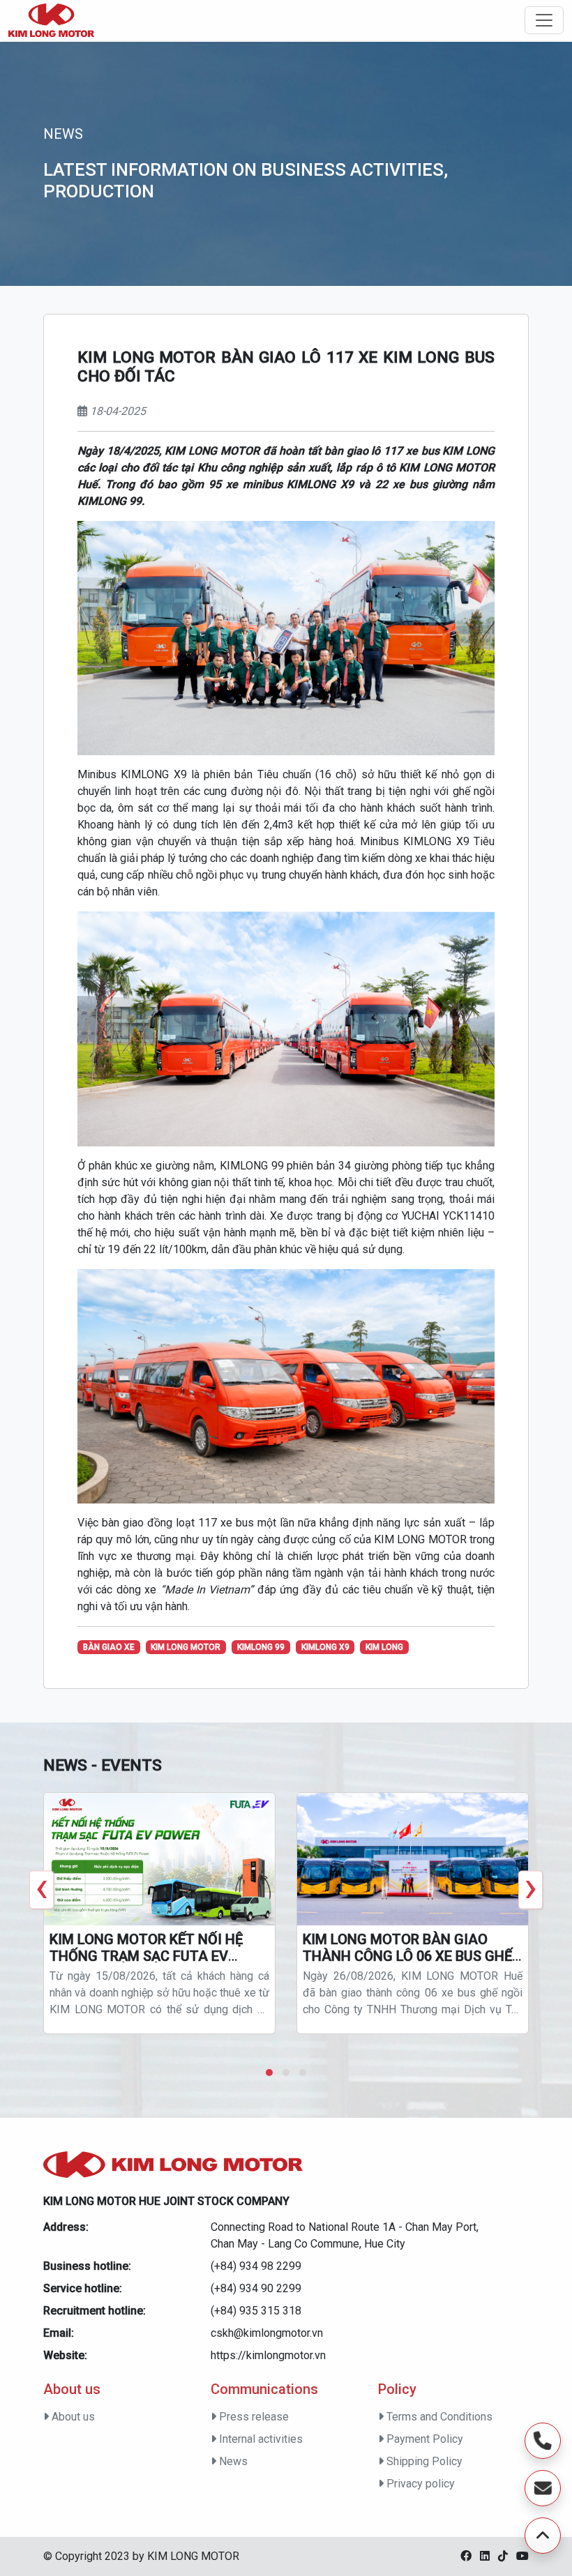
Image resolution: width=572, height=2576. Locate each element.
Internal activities (259, 2439)
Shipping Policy (423, 2461)
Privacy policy (419, 2484)
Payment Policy (423, 2439)
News (232, 2461)
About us (72, 2417)
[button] (269, 2073)
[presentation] (42, 1889)
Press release (253, 2417)
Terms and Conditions (438, 2417)
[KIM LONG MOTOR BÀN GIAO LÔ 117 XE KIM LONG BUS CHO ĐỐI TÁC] (51, 20)
